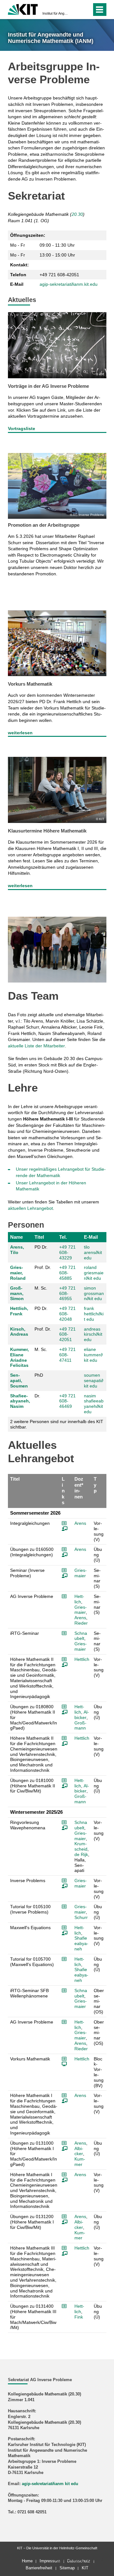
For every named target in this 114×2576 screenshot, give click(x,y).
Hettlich (79, 1599)
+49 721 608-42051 (67, 1334)
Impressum (50, 2561)
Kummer (80, 2162)
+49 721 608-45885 (67, 1273)
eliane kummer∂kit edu (93, 1355)
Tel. (63, 1237)
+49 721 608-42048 (67, 1314)
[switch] (76, 10)
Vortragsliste (22, 428)
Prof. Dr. (43, 1267)
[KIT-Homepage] (23, 9)
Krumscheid (81, 1846)
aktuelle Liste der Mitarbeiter (36, 1046)
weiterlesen (20, 733)
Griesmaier (81, 1573)
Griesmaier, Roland (18, 1273)
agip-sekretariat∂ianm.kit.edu (69, 284)
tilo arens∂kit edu (93, 1252)
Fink (79, 2317)
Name (16, 1237)
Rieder (81, 1623)
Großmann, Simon (17, 1293)
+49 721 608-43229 (67, 1252)
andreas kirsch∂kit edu (93, 1334)
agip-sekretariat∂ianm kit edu (50, 2484)
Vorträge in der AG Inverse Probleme (48, 386)
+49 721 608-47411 (67, 1355)
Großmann (80, 1726)
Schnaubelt (81, 1636)
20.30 (77, 214)
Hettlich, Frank (19, 1311)
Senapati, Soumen (19, 1380)
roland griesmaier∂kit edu (94, 1273)
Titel (39, 1237)
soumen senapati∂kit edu (94, 1380)
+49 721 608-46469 (67, 1401)
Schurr (81, 1917)
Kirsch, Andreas (19, 1332)
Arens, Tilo (17, 1250)
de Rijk (81, 1854)
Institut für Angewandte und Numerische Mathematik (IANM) (55, 13)
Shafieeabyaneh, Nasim (20, 1401)
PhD (39, 1375)
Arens (80, 1523)
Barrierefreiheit (39, 2568)
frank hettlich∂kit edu (94, 1314)
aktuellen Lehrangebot (30, 1208)
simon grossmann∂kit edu (94, 1293)
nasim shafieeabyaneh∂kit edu (94, 1404)
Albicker (82, 1715)
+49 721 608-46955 (67, 1293)
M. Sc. (41, 1288)
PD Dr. (41, 1247)
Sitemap (67, 2568)
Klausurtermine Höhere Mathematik (47, 831)
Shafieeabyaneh (81, 1943)
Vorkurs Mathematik (30, 684)
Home (27, 2561)
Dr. (37, 1396)
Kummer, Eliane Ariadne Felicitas (19, 1357)
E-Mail (91, 1237)
